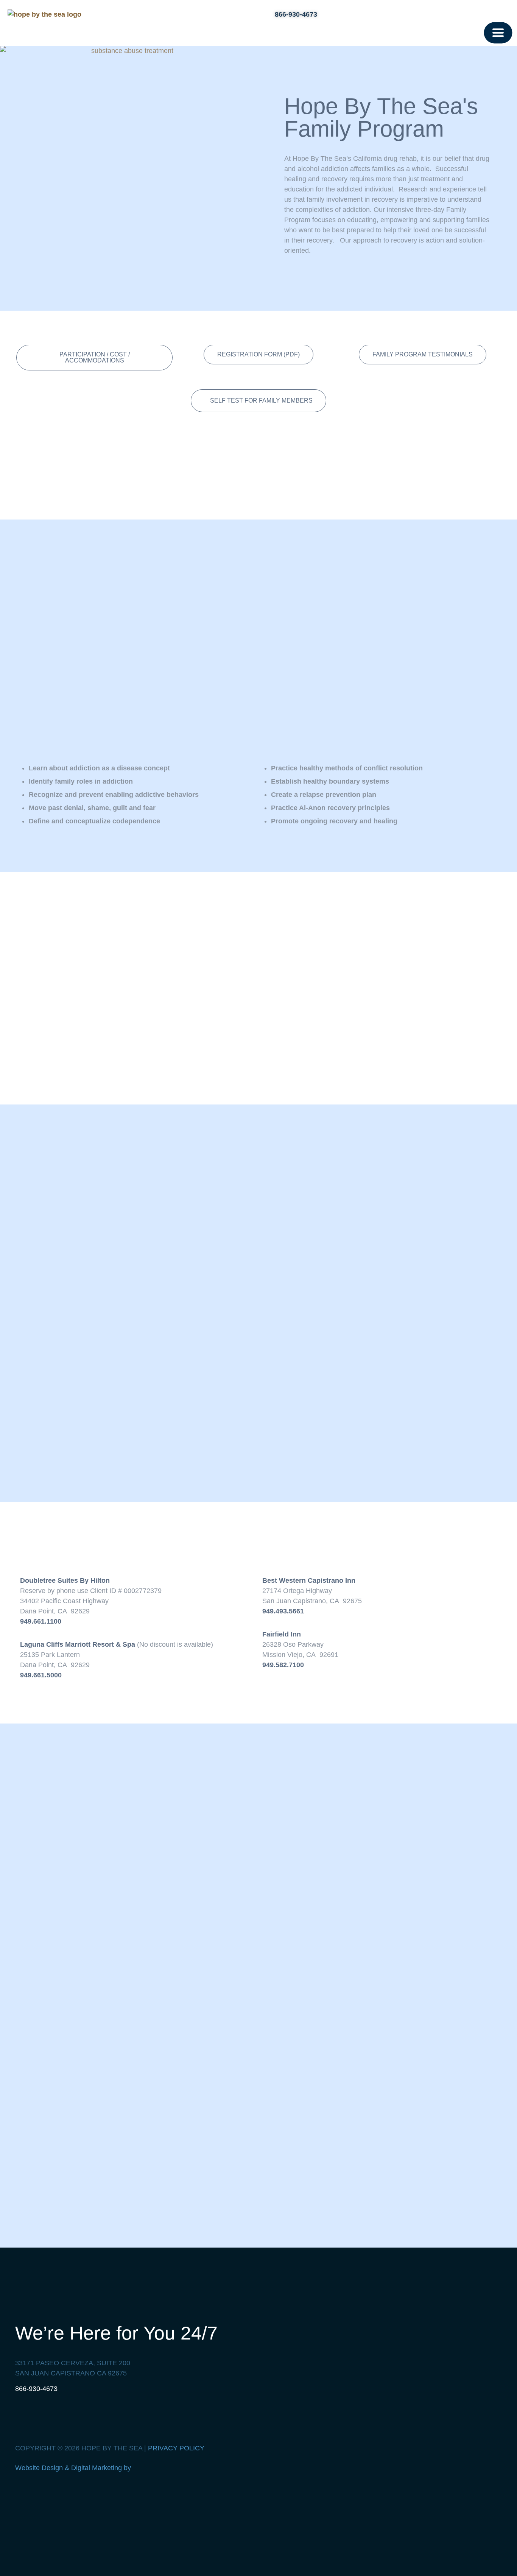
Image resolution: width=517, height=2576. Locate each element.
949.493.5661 (283, 1611)
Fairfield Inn (282, 1634)
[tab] (258, 401)
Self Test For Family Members (261, 401)
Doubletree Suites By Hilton (65, 1580)
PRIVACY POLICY (176, 2448)
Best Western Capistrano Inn (309, 1580)
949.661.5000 (41, 1675)
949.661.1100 (41, 1621)
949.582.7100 (283, 1665)
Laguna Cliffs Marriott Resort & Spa (78, 1644)
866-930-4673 (36, 2389)
